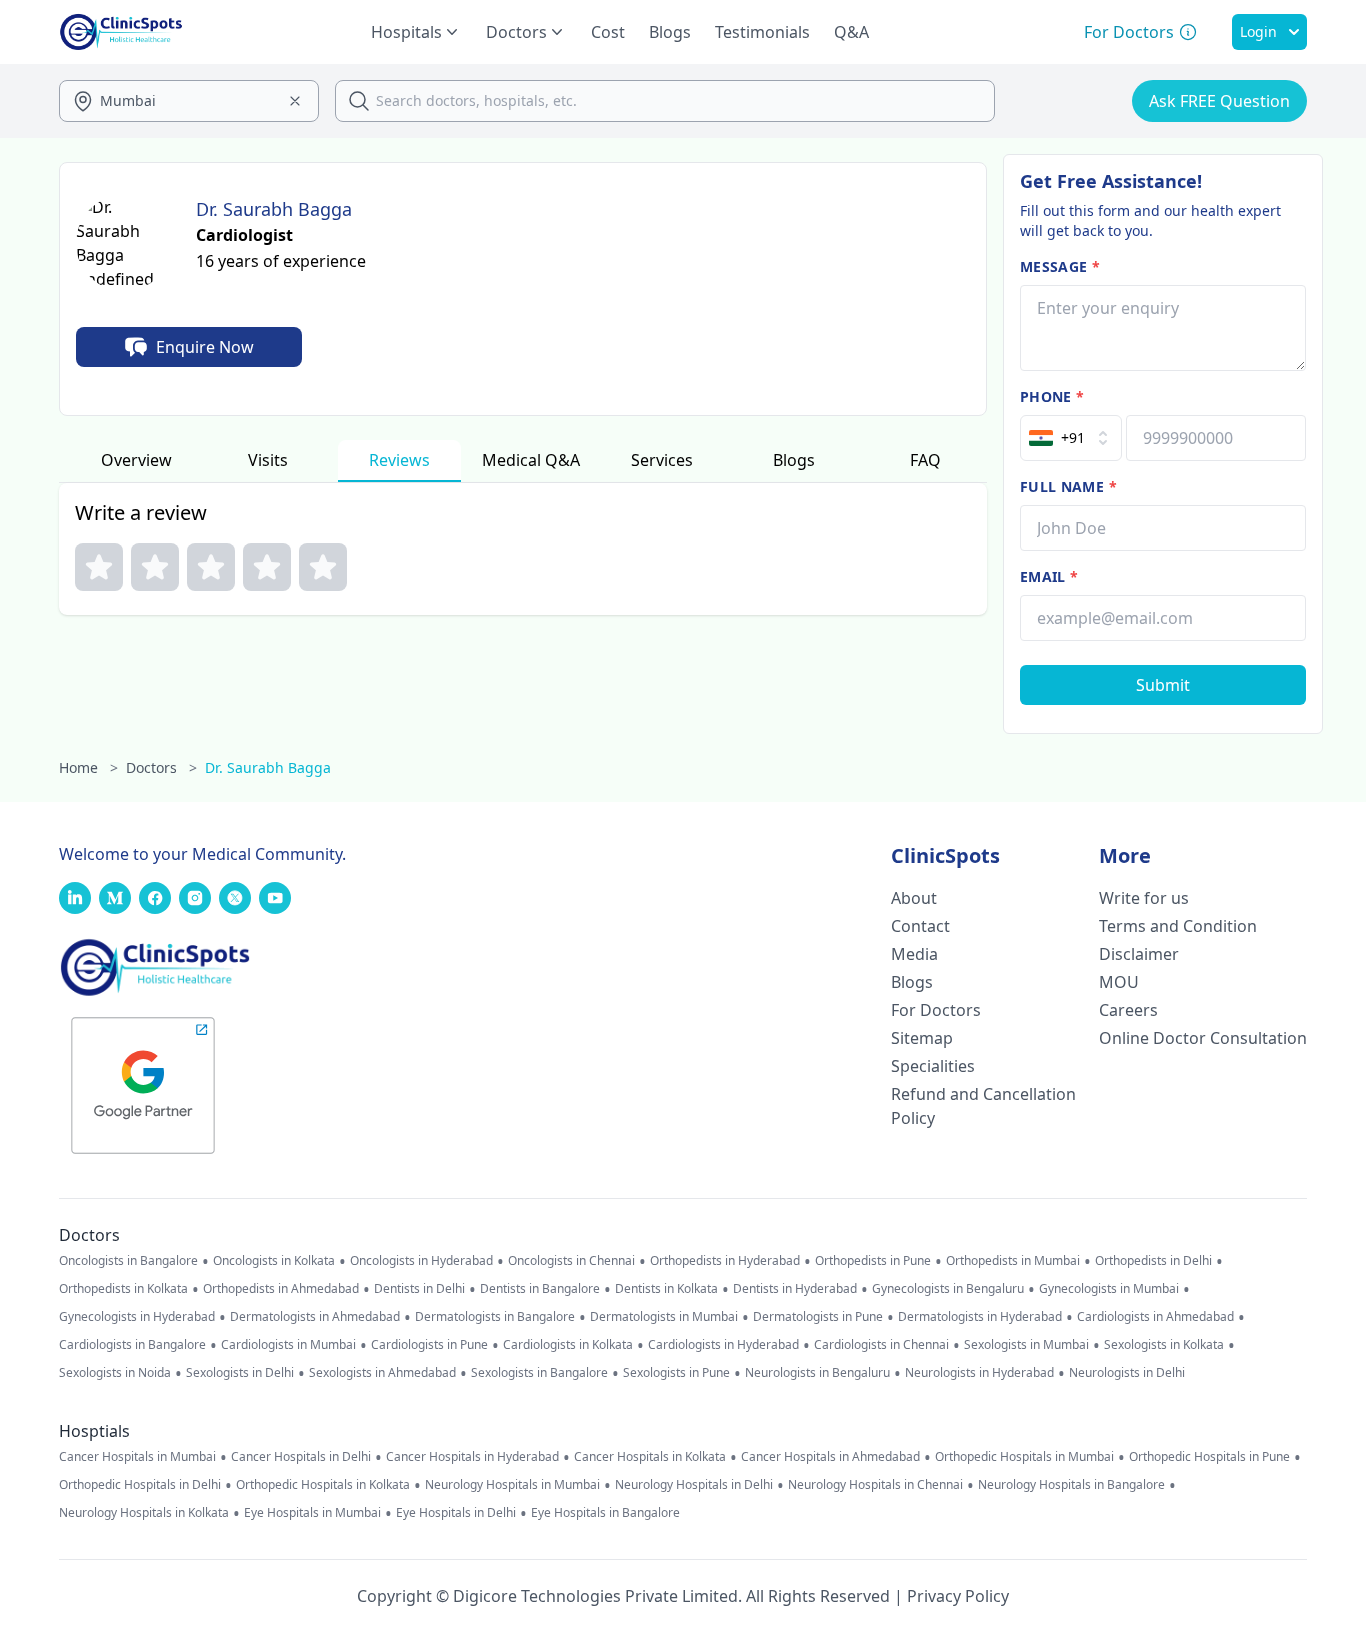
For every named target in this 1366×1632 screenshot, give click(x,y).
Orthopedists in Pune (873, 1261)
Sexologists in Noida (115, 1373)
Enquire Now (205, 347)
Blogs (670, 32)
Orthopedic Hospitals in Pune (1209, 1457)
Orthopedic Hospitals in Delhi (140, 1485)
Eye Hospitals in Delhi (456, 1513)
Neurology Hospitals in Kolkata (144, 1513)
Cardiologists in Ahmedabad (1155, 1317)
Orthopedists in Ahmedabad (281, 1289)
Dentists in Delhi (419, 1289)
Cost (608, 32)
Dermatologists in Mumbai (664, 1317)
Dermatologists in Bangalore (495, 1317)
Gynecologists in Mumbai (1109, 1289)
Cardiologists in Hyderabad (723, 1345)
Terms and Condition (1178, 926)
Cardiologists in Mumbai (288, 1345)
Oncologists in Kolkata (274, 1261)
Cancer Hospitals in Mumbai (137, 1457)
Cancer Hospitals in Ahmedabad (830, 1457)
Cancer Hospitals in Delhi (301, 1457)
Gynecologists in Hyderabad (137, 1317)
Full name (1068, 486)
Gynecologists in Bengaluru (948, 1289)
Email (1049, 576)
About (914, 898)
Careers (1128, 1010)
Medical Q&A (531, 460)
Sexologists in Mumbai (1026, 1345)
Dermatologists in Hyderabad (980, 1317)
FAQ (925, 460)
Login (1258, 31)
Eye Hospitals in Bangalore (605, 1513)
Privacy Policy (958, 1596)
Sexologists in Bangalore (539, 1373)
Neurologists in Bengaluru (817, 1373)
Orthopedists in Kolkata (123, 1289)
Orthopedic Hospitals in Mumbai (1024, 1457)
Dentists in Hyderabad (795, 1289)
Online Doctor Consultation (1203, 1038)
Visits (268, 460)
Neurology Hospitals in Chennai (875, 1485)
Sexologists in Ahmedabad (382, 1373)
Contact (920, 926)
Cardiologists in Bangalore (132, 1345)
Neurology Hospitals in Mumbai (512, 1485)
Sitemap (922, 1038)
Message (1060, 266)
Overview (136, 460)
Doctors (161, 767)
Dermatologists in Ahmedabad (315, 1317)
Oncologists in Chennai (571, 1261)
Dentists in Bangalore (540, 1289)
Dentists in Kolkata (666, 1289)
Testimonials (762, 32)
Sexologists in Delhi (240, 1373)
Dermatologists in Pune (818, 1317)
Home (88, 767)
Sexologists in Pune (676, 1373)
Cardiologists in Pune (429, 1345)
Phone (1052, 396)
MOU (1119, 982)
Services (662, 460)
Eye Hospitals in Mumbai (312, 1513)
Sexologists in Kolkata (1164, 1345)
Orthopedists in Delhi (1153, 1261)
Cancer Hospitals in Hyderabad (472, 1457)
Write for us (1144, 898)
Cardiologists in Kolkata (568, 1345)
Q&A (851, 32)
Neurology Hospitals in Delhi (694, 1485)
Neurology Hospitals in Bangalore (1071, 1485)
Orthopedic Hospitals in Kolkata (323, 1485)
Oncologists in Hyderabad (421, 1261)
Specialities (933, 1066)
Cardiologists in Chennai (881, 1345)
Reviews (399, 460)
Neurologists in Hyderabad (979, 1373)
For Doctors (936, 1010)
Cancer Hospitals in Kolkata (650, 1457)
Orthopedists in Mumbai (1013, 1261)
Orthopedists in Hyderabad (725, 1261)
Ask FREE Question (1219, 101)
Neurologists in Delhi (1127, 1373)
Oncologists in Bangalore (128, 1261)
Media (914, 954)
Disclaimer (1139, 954)
